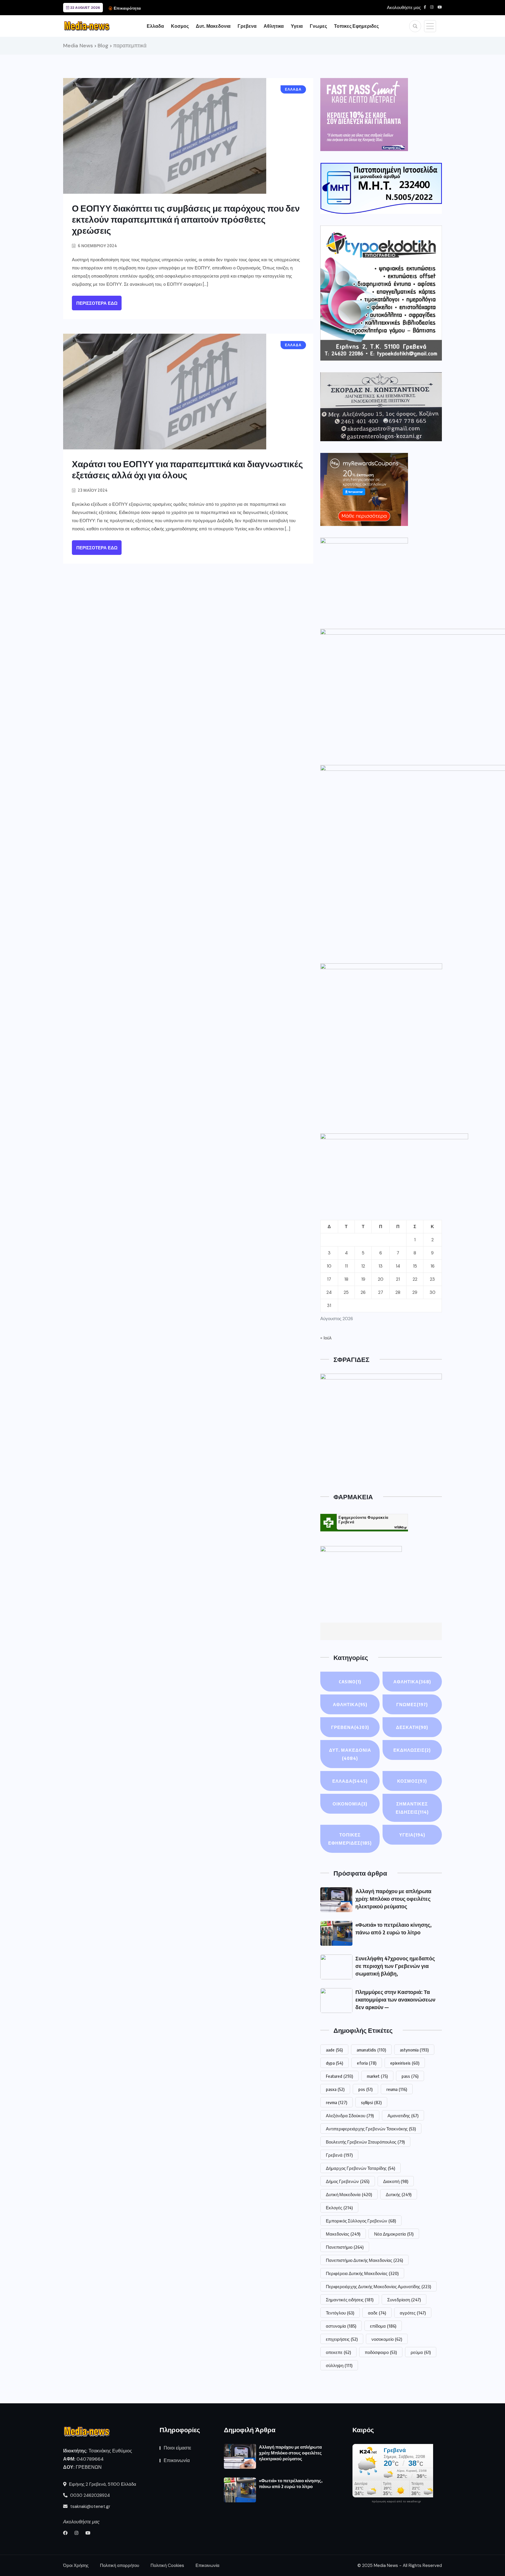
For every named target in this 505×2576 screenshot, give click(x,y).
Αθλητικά (350, 1704)
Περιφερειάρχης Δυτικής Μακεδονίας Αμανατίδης (378, 2286)
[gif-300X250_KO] (364, 115)
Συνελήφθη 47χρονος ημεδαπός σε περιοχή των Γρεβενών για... (205, 8)
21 (398, 1279)
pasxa (335, 2089)
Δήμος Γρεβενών (348, 2181)
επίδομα (383, 2326)
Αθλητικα (274, 26)
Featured (339, 2076)
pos (365, 2089)
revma (337, 2102)
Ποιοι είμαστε (177, 2448)
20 (381, 1279)
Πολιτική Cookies (167, 2565)
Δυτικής (399, 2194)
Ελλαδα (155, 26)
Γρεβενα (247, 26)
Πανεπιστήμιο (345, 2247)
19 (363, 1279)
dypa (334, 2063)
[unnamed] (381, 407)
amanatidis (371, 2050)
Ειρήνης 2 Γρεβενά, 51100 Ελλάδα (102, 2484)
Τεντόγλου (340, 2313)
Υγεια (297, 26)
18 (346, 1279)
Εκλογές (339, 2208)
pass (410, 2076)
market (377, 2076)
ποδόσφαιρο (381, 2352)
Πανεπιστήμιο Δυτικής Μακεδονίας (364, 2260)
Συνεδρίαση (404, 2300)
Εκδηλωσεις (412, 1750)
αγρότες (413, 2313)
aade (334, 2050)
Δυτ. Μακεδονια (213, 26)
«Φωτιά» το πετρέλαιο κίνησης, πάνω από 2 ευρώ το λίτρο (291, 2483)
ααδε (377, 2313)
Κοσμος (180, 26)
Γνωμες (318, 26)
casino (350, 1682)
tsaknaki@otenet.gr (90, 2506)
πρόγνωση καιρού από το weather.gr (396, 2501)
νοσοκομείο (387, 2339)
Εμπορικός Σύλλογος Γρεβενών (361, 2221)
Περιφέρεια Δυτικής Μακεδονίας (362, 2273)
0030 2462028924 (89, 2495)
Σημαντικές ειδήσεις (350, 2300)
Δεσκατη (412, 1727)
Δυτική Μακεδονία (349, 2194)
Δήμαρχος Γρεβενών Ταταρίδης (360, 2168)
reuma (397, 2089)
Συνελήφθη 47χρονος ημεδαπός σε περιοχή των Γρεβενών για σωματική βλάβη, (395, 1966)
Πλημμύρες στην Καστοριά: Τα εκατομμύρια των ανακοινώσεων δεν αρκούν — (395, 1999)
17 (329, 1279)
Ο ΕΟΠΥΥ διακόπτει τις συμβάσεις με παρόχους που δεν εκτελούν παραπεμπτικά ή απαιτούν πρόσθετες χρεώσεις (186, 219)
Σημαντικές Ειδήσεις (412, 1808)
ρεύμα (421, 2352)
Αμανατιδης (403, 2115)
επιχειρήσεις (342, 2339)
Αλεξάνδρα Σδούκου (350, 2115)
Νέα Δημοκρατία (394, 2234)
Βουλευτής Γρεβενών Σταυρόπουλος (365, 2142)
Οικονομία (350, 1804)
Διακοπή (396, 2181)
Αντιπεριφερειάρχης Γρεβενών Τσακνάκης (371, 2129)
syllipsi (371, 2102)
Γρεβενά (339, 2155)
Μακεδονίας (343, 2234)
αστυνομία (341, 2326)
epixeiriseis (405, 2063)
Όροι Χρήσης (76, 2565)
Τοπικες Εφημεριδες (356, 26)
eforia (367, 2063)
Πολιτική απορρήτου (120, 2565)
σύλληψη (339, 2365)
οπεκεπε (338, 2352)
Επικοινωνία (177, 2460)
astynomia (414, 2050)
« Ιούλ (326, 1338)
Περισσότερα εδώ (97, 303)
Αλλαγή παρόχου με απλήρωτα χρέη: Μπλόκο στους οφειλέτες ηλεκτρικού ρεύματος (393, 1899)
